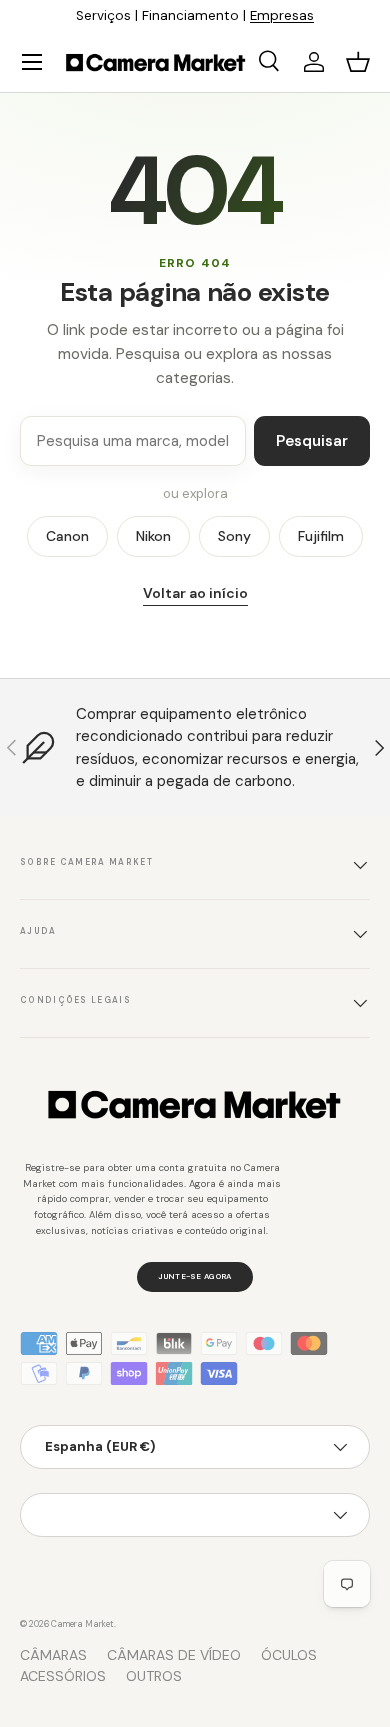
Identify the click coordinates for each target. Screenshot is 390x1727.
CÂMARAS (53, 1655)
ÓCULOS (289, 1655)
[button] (358, 62)
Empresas (282, 15)
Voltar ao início (195, 593)
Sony (234, 536)
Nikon (153, 536)
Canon (67, 536)
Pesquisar (312, 441)
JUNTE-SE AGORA (194, 1276)
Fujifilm (321, 536)
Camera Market (82, 1624)
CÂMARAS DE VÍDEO (174, 1655)
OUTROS (154, 1676)
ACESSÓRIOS (63, 1676)
